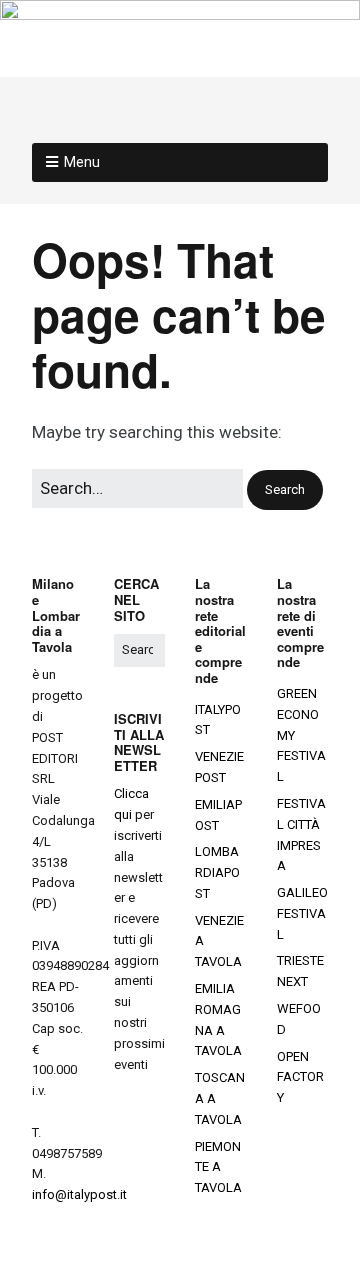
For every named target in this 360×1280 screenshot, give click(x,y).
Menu (82, 162)
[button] (285, 490)
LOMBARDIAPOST (217, 872)
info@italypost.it (79, 1194)
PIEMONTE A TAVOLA (218, 1167)
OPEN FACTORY (300, 1077)
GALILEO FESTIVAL (302, 913)
